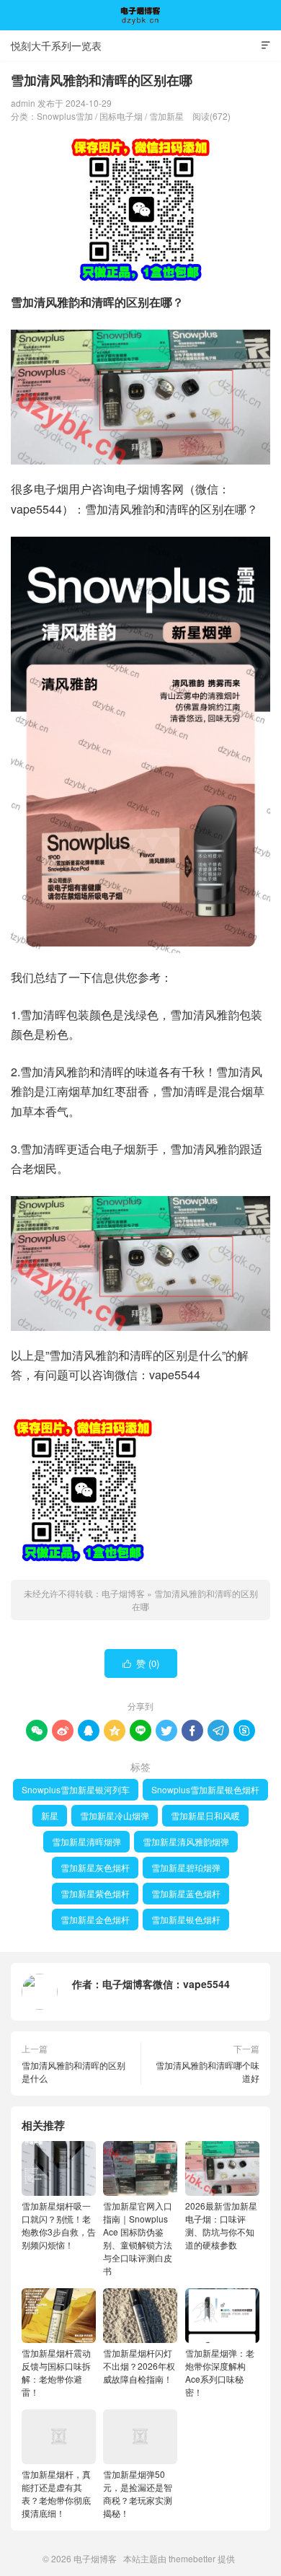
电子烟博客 (140, 15)
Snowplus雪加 (65, 116)
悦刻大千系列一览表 (56, 45)
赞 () (141, 1663)
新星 (50, 1815)
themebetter (192, 2558)
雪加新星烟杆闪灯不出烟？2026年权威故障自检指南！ (139, 2366)
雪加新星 (166, 116)
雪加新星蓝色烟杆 (186, 1893)
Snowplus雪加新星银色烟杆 (205, 1789)
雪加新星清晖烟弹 (86, 1841)
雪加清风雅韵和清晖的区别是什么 (73, 2071)
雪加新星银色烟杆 (186, 1919)
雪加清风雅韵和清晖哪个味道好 (208, 2071)
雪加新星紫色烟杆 (95, 1893)
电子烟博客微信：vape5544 (166, 1984)
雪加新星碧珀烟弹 (186, 1867)
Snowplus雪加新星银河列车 (76, 1789)
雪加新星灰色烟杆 (95, 1867)
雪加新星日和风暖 (205, 1815)
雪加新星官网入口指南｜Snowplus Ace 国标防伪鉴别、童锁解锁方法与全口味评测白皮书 (138, 2238)
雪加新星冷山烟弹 (115, 1815)
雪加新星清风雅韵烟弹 (186, 1841)
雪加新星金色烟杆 (95, 1919)
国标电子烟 (121, 116)
